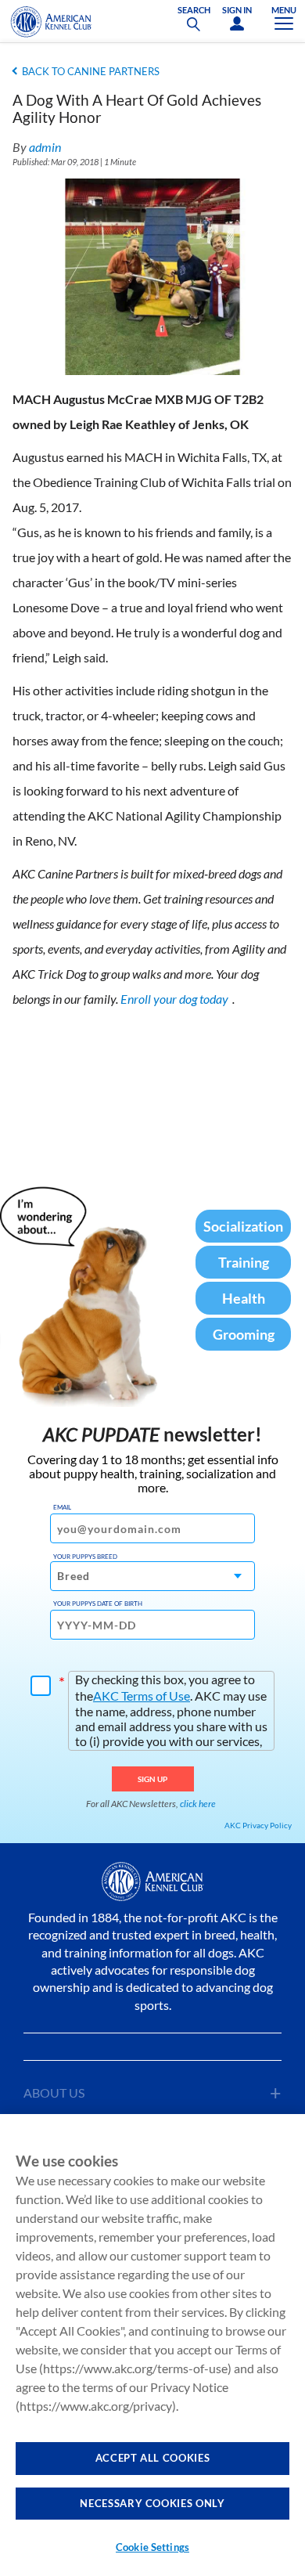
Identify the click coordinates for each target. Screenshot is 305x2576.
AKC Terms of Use (142, 1696)
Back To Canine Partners (91, 71)
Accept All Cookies (153, 2458)
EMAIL (62, 1507)
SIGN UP (153, 1779)
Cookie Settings (152, 2547)
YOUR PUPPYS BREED (85, 1557)
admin (45, 147)
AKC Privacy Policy (258, 1825)
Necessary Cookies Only (152, 2503)
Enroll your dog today (174, 999)
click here (198, 1804)
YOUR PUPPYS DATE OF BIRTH (98, 1604)
